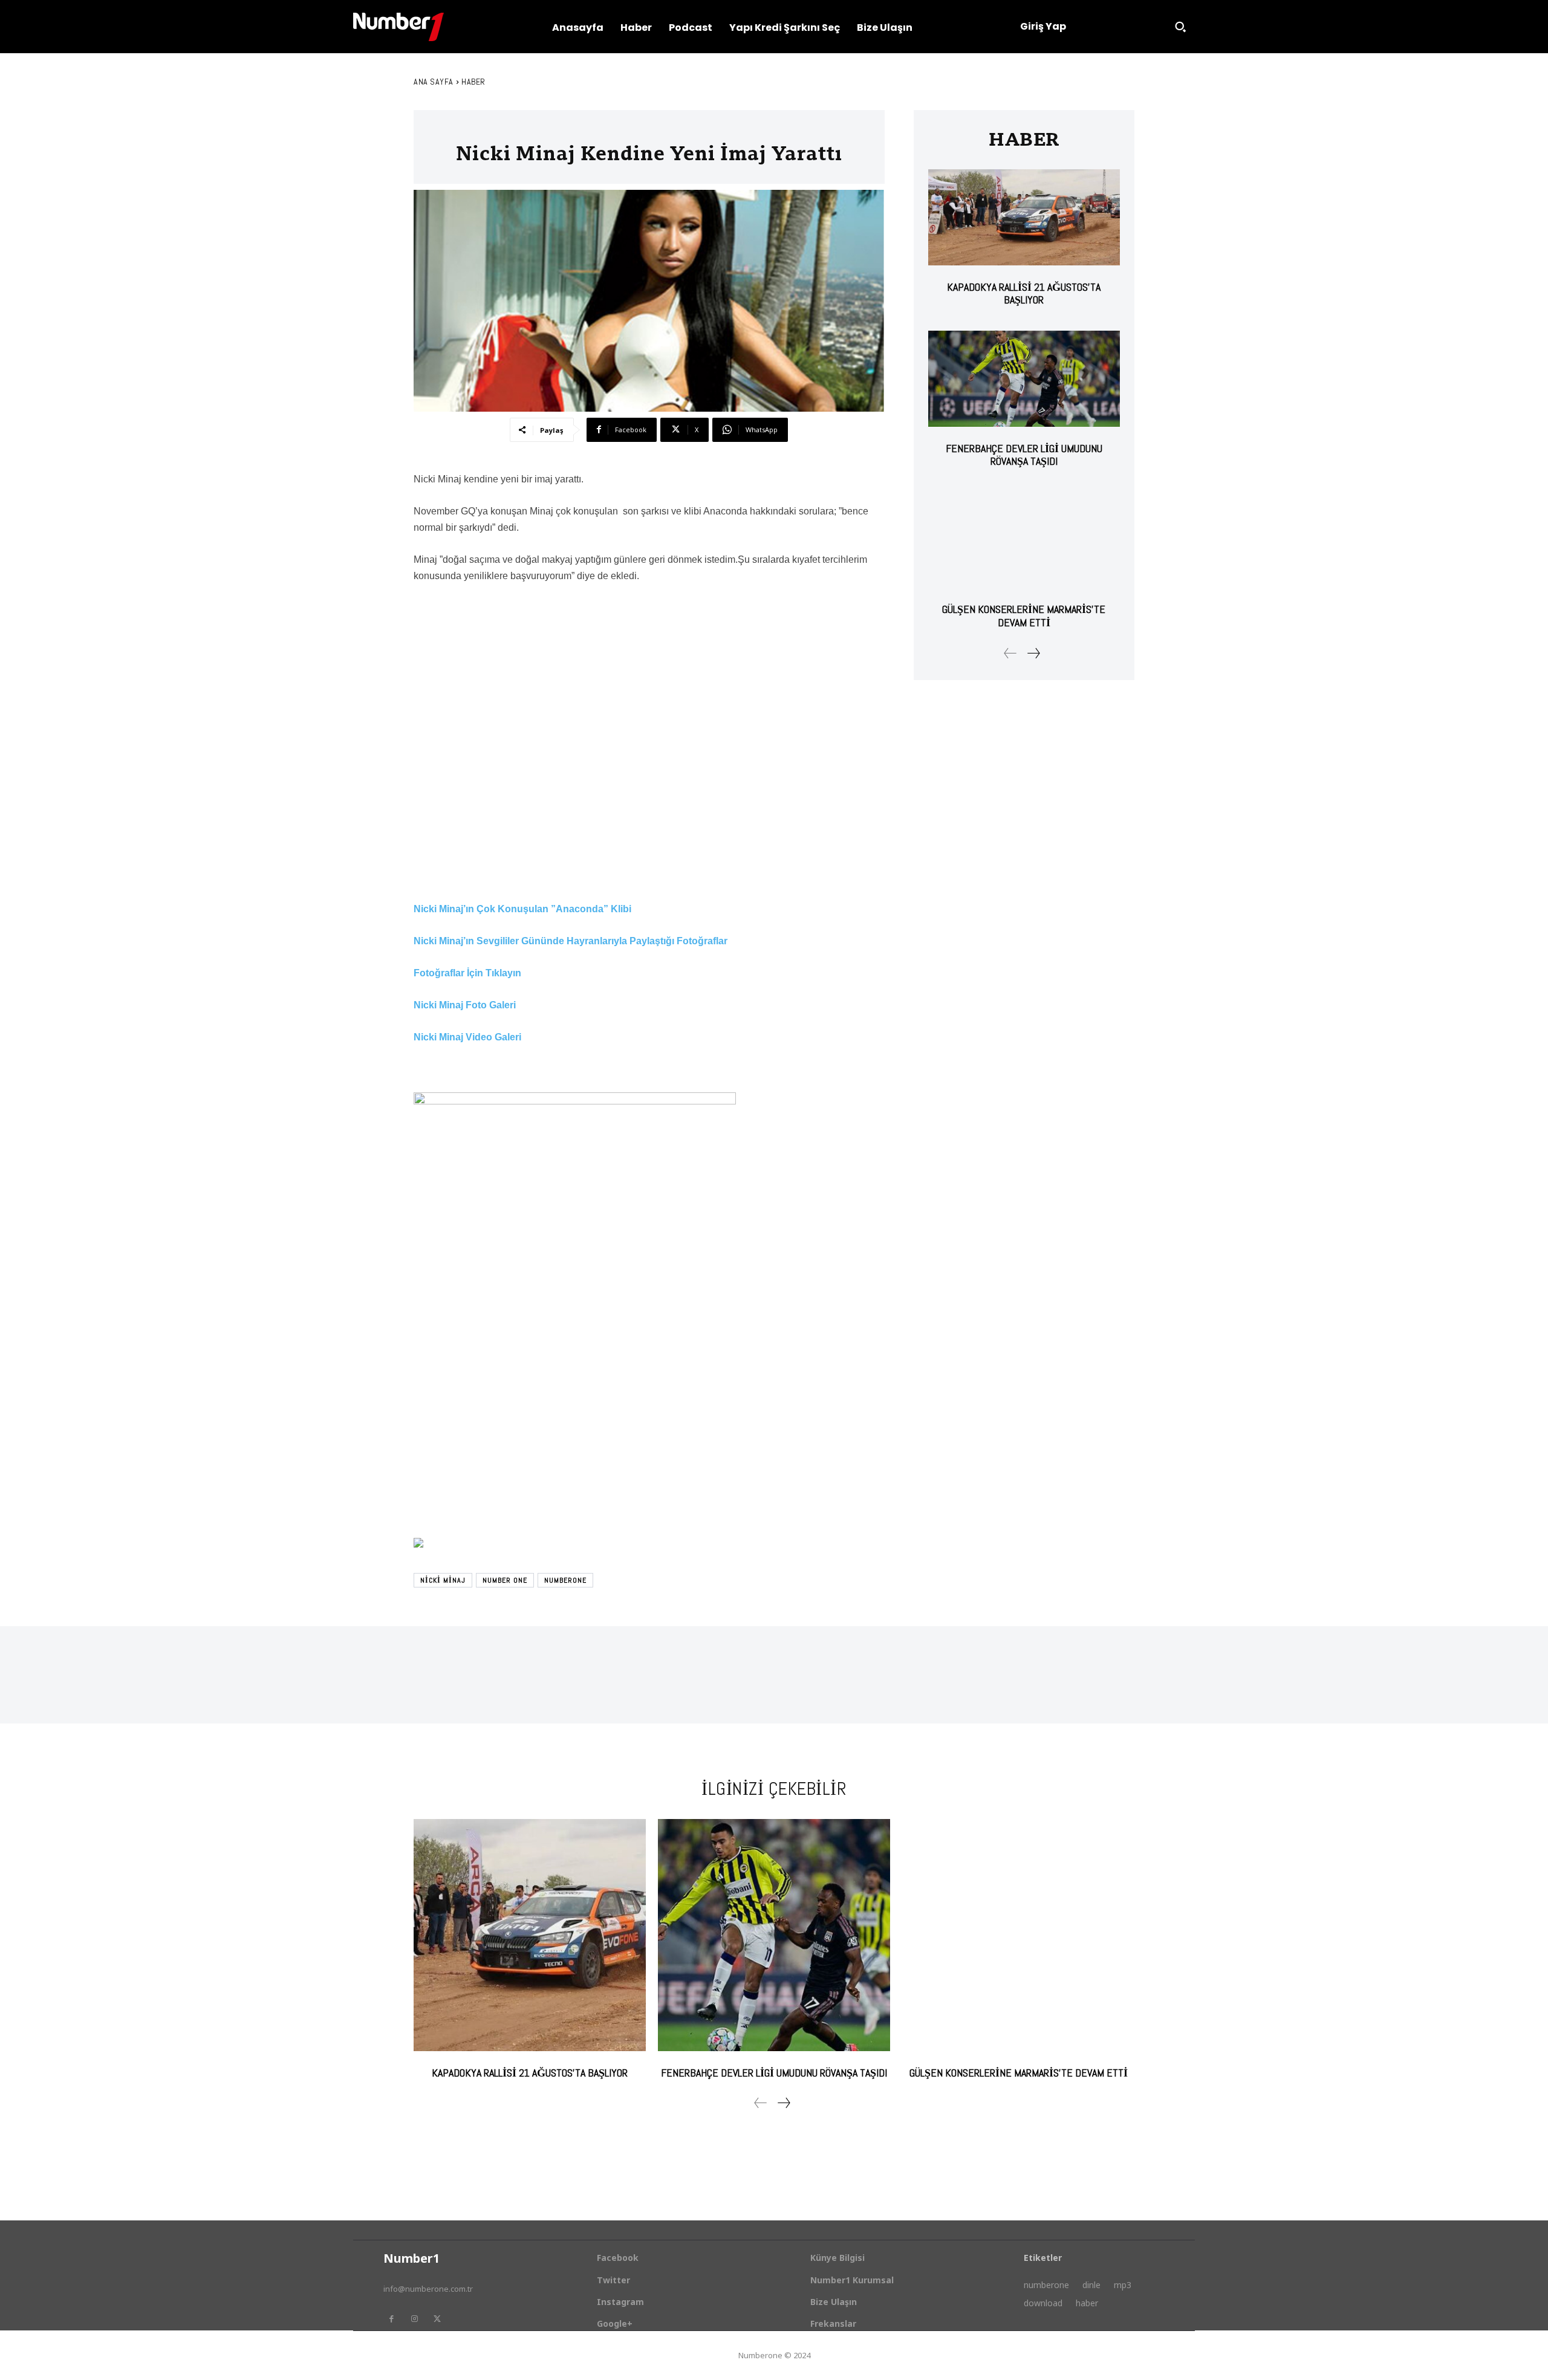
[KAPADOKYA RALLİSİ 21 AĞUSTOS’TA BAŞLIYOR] (1024, 217)
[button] (1180, 27)
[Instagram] (414, 2319)
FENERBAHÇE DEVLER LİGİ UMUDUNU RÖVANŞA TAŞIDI (1024, 455)
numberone (565, 1580)
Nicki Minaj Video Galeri (467, 1037)
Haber (473, 82)
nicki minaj (443, 1580)
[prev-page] (1010, 653)
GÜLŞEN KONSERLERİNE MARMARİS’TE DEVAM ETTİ (1024, 616)
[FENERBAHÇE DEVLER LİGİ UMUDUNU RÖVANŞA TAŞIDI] (1024, 379)
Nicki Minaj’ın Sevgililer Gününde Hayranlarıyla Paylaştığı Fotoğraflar (571, 941)
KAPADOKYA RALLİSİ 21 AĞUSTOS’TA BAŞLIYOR (1024, 293)
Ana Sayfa (434, 82)
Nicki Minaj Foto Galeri (465, 1005)
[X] (437, 2319)
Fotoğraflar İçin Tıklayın (467, 973)
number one (505, 1580)
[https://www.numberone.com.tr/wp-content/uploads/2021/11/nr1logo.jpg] (398, 27)
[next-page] (1033, 653)
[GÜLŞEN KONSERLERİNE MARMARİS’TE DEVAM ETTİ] (1024, 540)
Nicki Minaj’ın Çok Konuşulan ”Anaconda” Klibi (522, 909)
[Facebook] (391, 2319)
